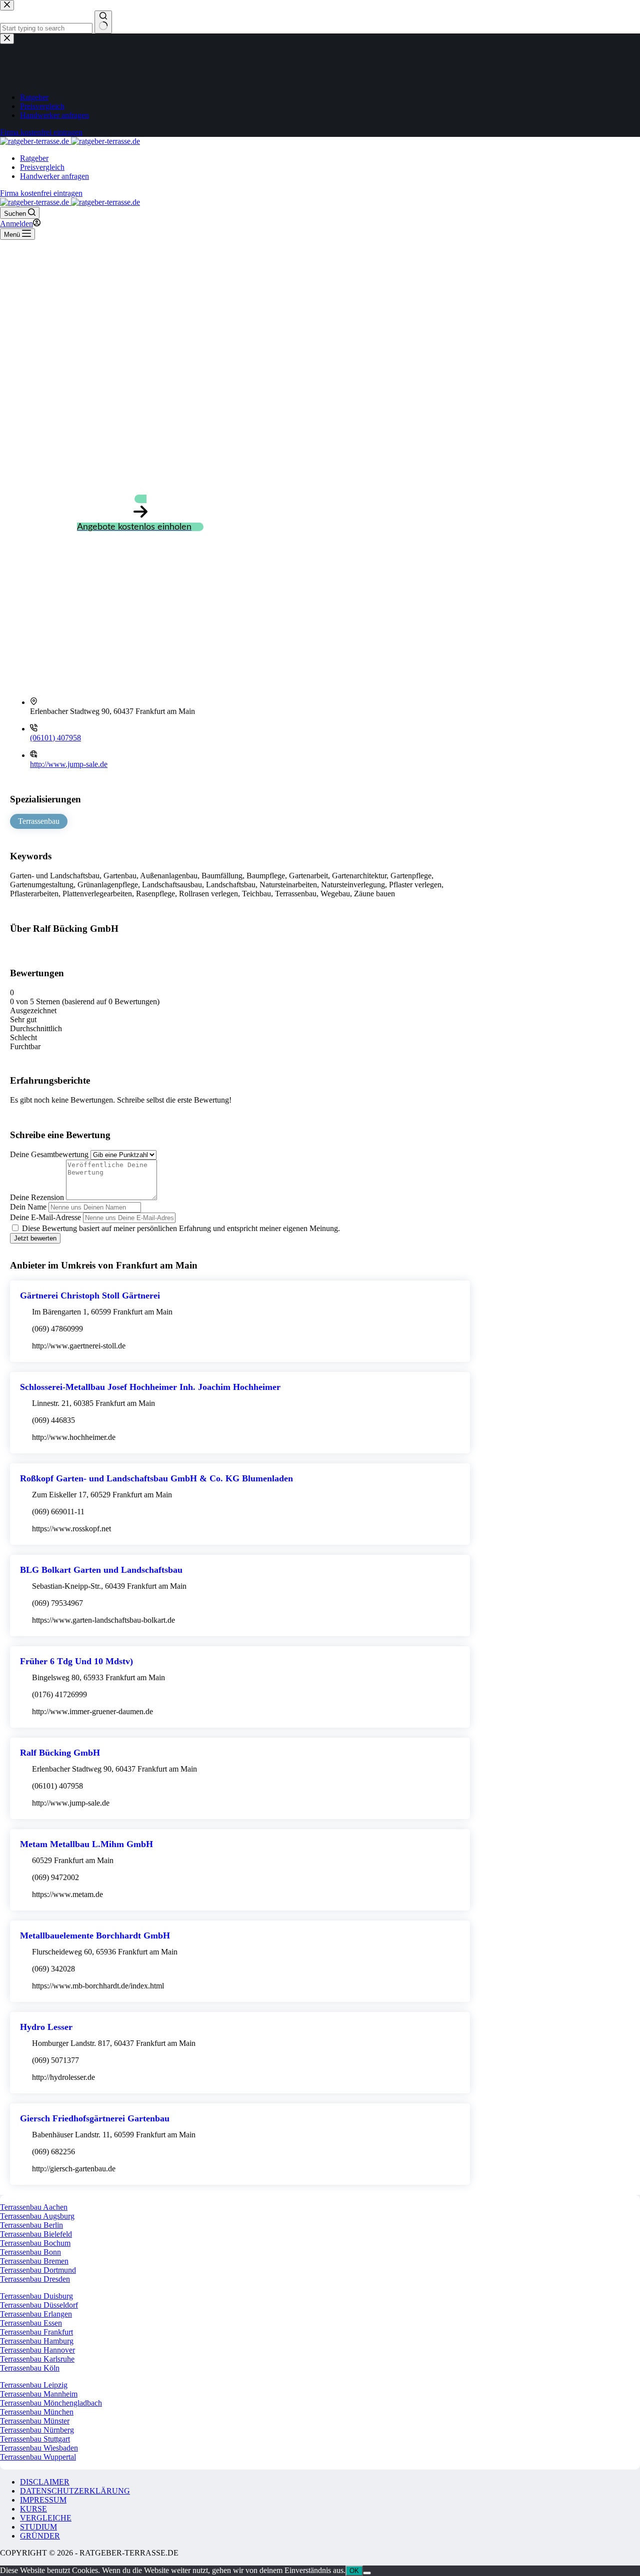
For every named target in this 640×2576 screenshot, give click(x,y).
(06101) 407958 (55, 738)
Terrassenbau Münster (35, 2421)
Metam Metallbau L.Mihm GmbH (86, 1844)
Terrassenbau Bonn (30, 2252)
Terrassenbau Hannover (37, 2350)
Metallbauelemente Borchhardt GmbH (95, 1935)
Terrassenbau (39, 821)
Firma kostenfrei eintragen (41, 193)
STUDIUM (38, 2527)
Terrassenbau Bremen (34, 2261)
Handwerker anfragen (54, 176)
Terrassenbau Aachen (34, 2207)
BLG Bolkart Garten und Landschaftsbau (101, 1570)
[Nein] (367, 2573)
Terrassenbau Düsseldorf (39, 2305)
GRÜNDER (40, 2536)
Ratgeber (34, 158)
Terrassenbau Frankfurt (36, 2332)
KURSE (33, 2509)
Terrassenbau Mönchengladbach (51, 2403)
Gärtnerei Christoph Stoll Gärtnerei (90, 1295)
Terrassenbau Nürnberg (37, 2430)
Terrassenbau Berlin (31, 2225)
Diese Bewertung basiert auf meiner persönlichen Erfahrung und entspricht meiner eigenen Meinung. (181, 1228)
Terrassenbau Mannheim (39, 2394)
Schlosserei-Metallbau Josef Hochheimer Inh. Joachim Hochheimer (150, 1387)
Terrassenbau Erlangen (36, 2314)
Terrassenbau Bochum (35, 2243)
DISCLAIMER (45, 2482)
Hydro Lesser (46, 2027)
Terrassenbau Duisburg (36, 2296)
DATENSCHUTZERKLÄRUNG (75, 2491)
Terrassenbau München (37, 2412)
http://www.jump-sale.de (69, 764)
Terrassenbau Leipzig (34, 2385)
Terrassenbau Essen (31, 2323)
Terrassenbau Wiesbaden (39, 2448)
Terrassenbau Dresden (35, 2279)
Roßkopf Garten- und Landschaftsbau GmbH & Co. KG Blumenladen (156, 1478)
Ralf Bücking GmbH (60, 1753)
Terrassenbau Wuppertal (38, 2457)
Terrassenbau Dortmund (38, 2270)
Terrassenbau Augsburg (37, 2216)
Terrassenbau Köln (30, 2368)
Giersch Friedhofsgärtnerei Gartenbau (95, 2118)
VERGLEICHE (46, 2518)
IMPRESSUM (43, 2500)
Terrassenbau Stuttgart (35, 2439)
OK (354, 2571)
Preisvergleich (42, 167)
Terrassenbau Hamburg (37, 2341)
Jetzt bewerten (35, 1238)
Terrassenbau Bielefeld (36, 2234)
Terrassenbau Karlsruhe (37, 2359)
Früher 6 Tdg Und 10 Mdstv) (76, 1661)
